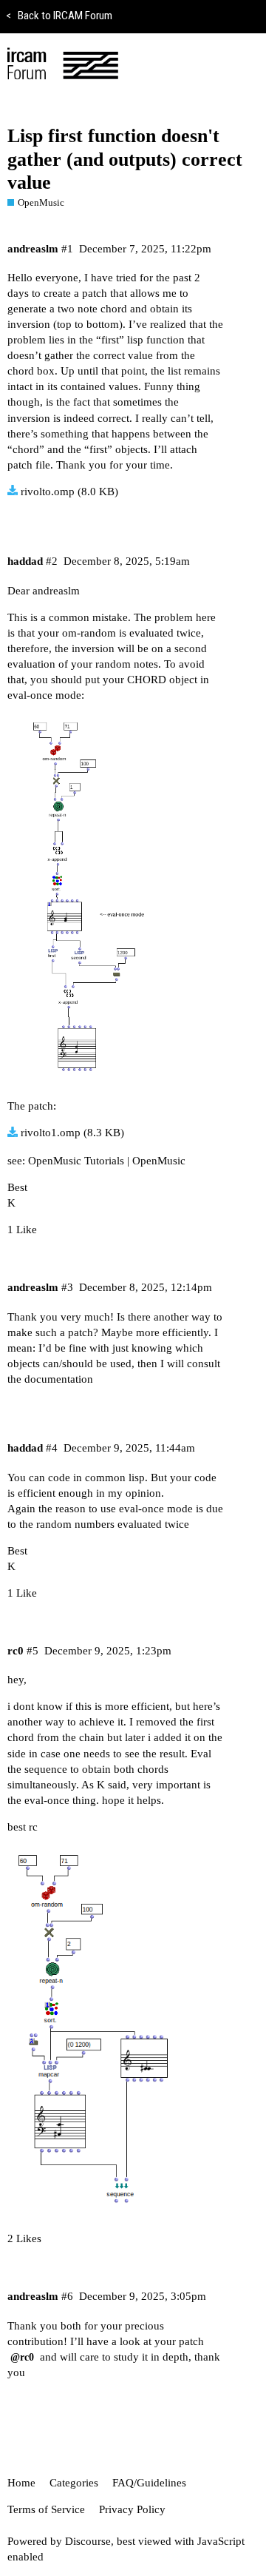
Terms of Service (46, 2509)
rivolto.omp (48, 492)
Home (21, 2483)
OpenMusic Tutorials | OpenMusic (107, 1161)
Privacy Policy (132, 2509)
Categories (74, 2483)
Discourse (88, 2541)
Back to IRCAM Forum (59, 16)
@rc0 (22, 2357)
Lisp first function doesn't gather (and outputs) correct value (125, 159)
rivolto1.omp (51, 1133)
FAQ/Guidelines (149, 2483)
